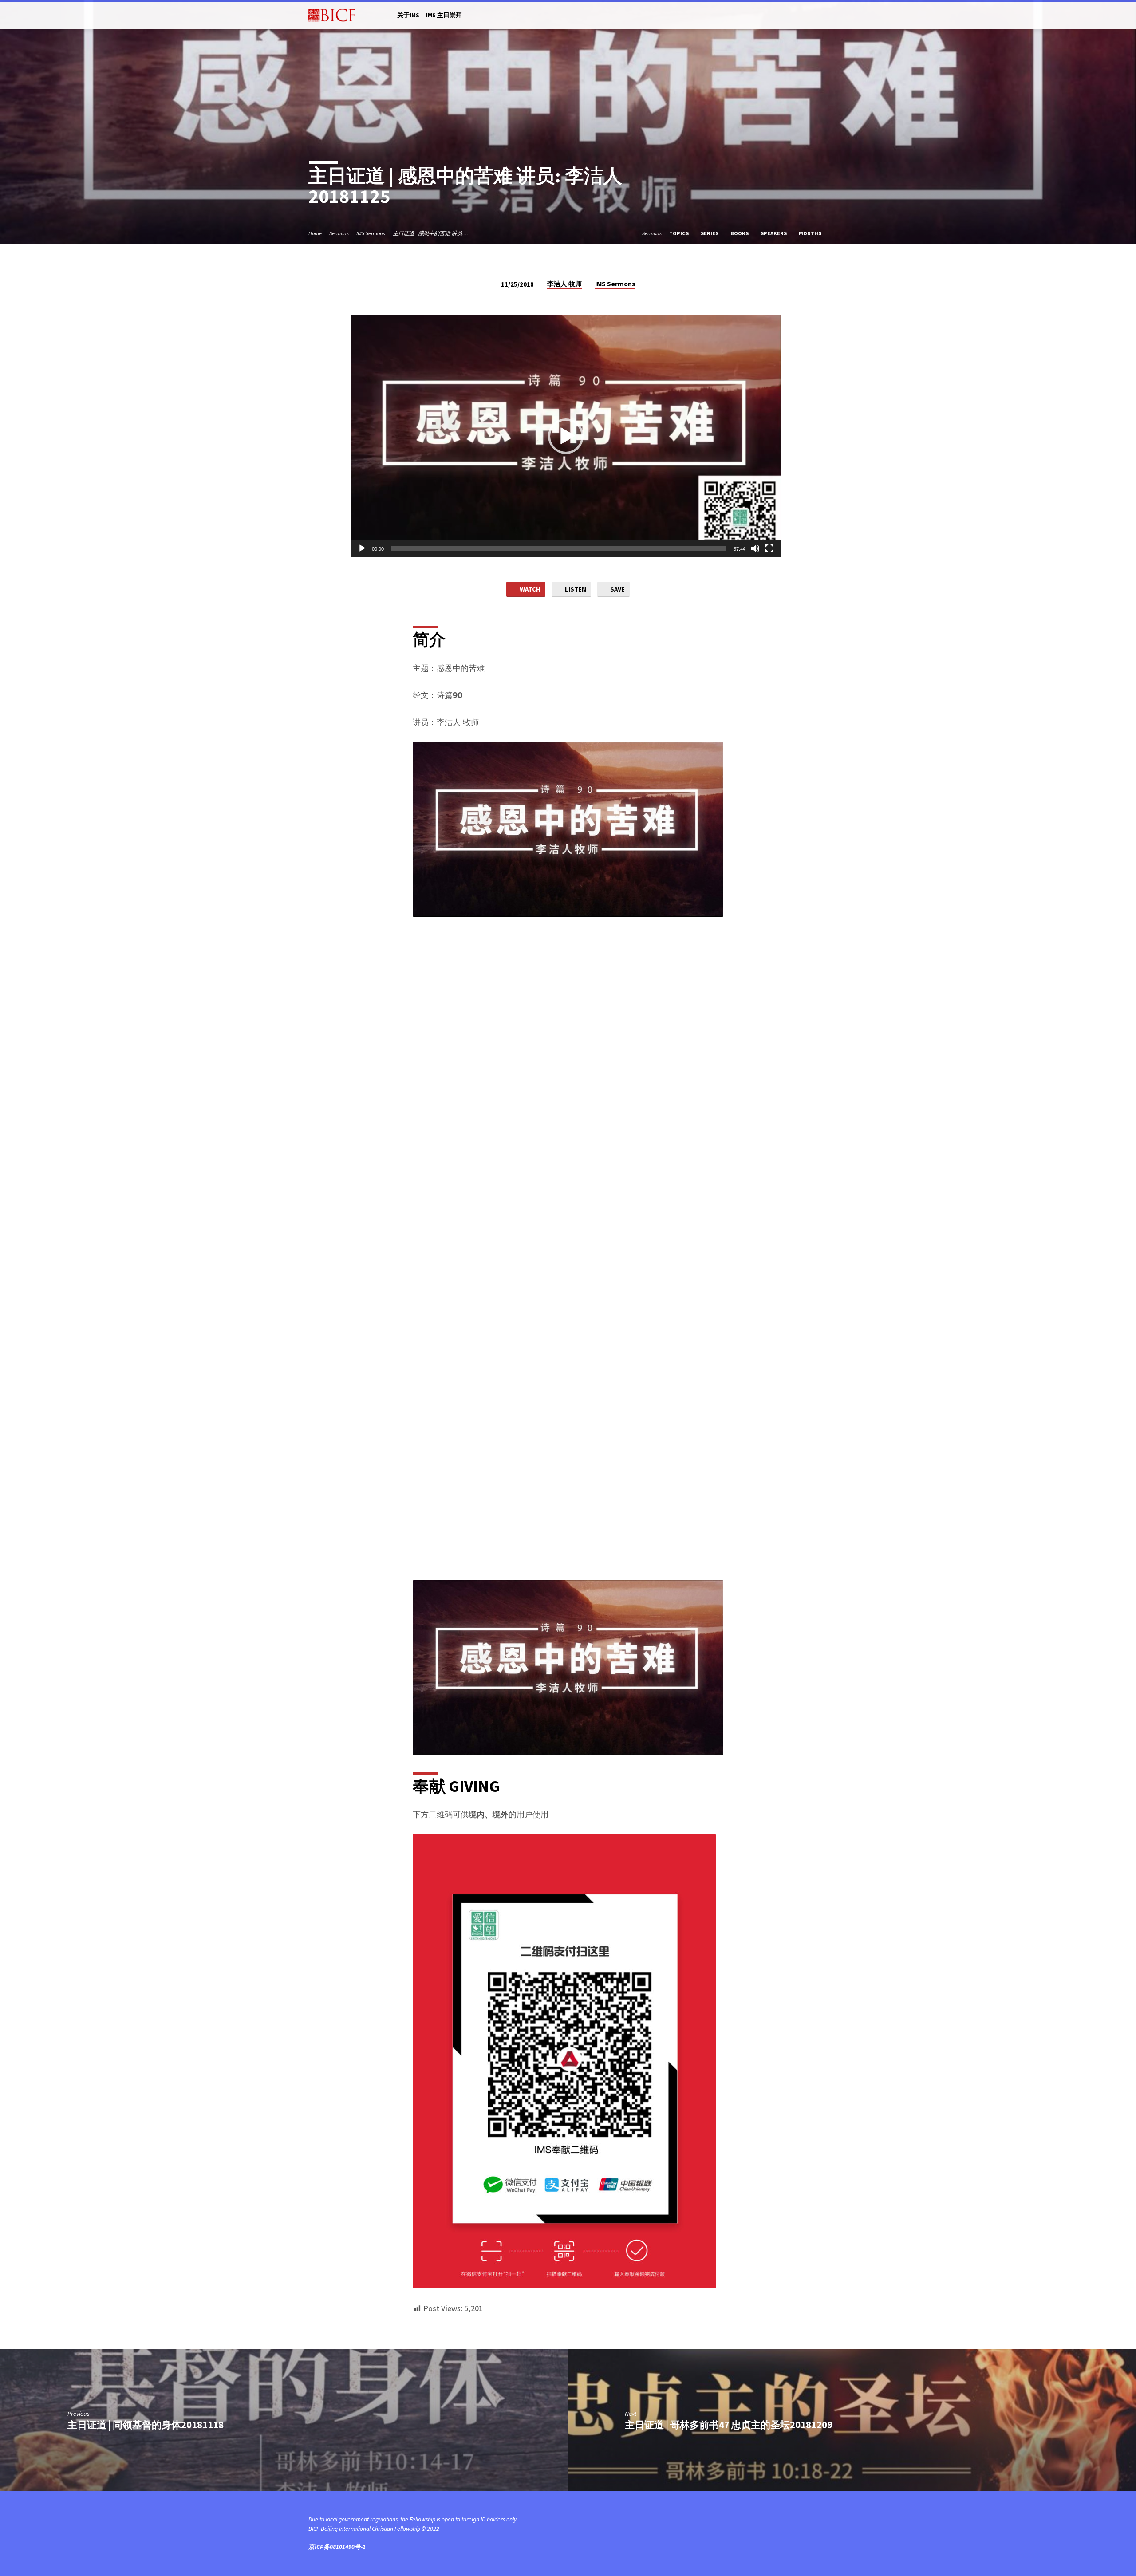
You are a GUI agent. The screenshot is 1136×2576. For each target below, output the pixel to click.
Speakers (774, 233)
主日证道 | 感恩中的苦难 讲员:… (431, 233)
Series (710, 233)
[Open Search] (824, 16)
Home (315, 233)
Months (811, 233)
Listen (575, 589)
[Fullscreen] (769, 548)
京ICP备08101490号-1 (337, 2547)
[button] (566, 436)
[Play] (362, 548)
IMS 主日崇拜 (444, 15)
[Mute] (755, 548)
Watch (529, 589)
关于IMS (408, 15)
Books (740, 233)
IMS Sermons (371, 233)
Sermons (339, 233)
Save (617, 589)
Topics (680, 233)
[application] (566, 436)
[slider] (559, 548)
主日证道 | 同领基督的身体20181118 (146, 2425)
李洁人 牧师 (564, 284)
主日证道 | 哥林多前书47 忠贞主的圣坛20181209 (729, 2425)
